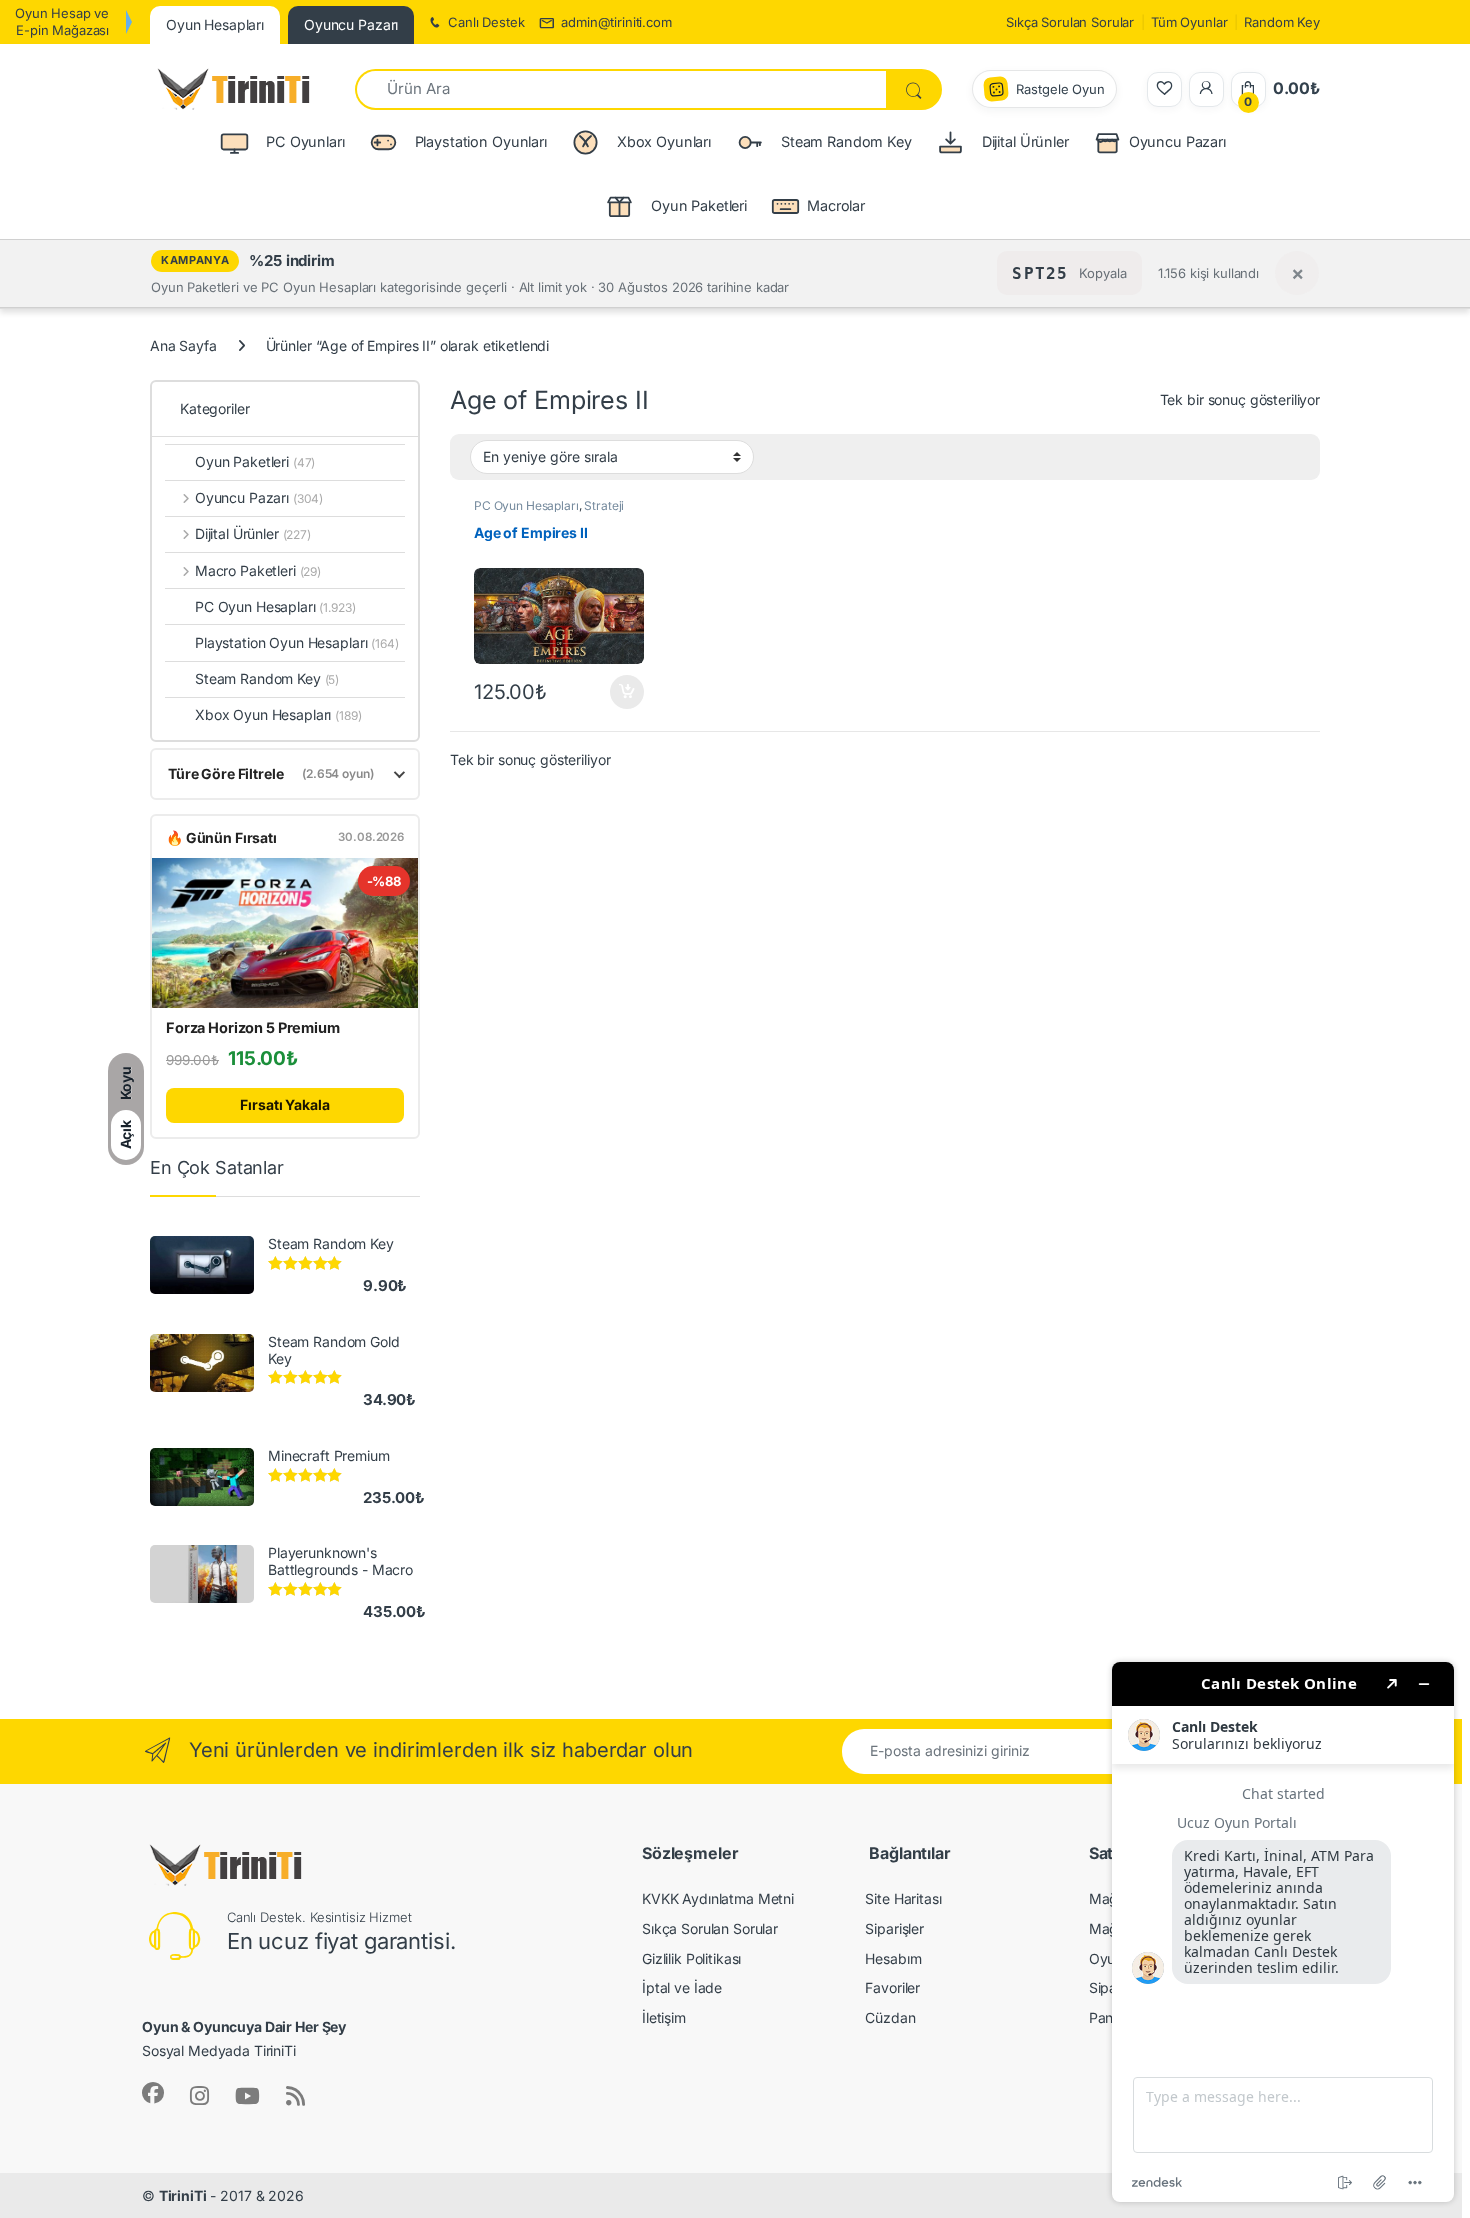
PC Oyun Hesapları (526, 505)
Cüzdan (890, 2017)
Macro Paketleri (258, 570)
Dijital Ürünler (253, 533)
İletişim (664, 2017)
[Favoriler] (1164, 89)
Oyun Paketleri (255, 461)
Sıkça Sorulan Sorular (1070, 22)
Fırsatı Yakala (284, 1104)
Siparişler (894, 1928)
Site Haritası (903, 1898)
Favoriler (892, 1987)
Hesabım (893, 1958)
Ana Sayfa (183, 345)
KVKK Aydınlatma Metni (718, 1898)
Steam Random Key (267, 678)
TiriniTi (183, 2195)
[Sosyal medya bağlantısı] (153, 2093)
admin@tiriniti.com (616, 22)
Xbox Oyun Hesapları (278, 714)
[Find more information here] (1283, 1932)
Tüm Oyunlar (1189, 22)
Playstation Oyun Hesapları (297, 642)
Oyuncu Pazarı (1177, 141)
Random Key (1282, 22)
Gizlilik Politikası (691, 1958)
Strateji (604, 505)
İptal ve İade (682, 1987)
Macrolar (836, 205)
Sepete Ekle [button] (620, 692)
